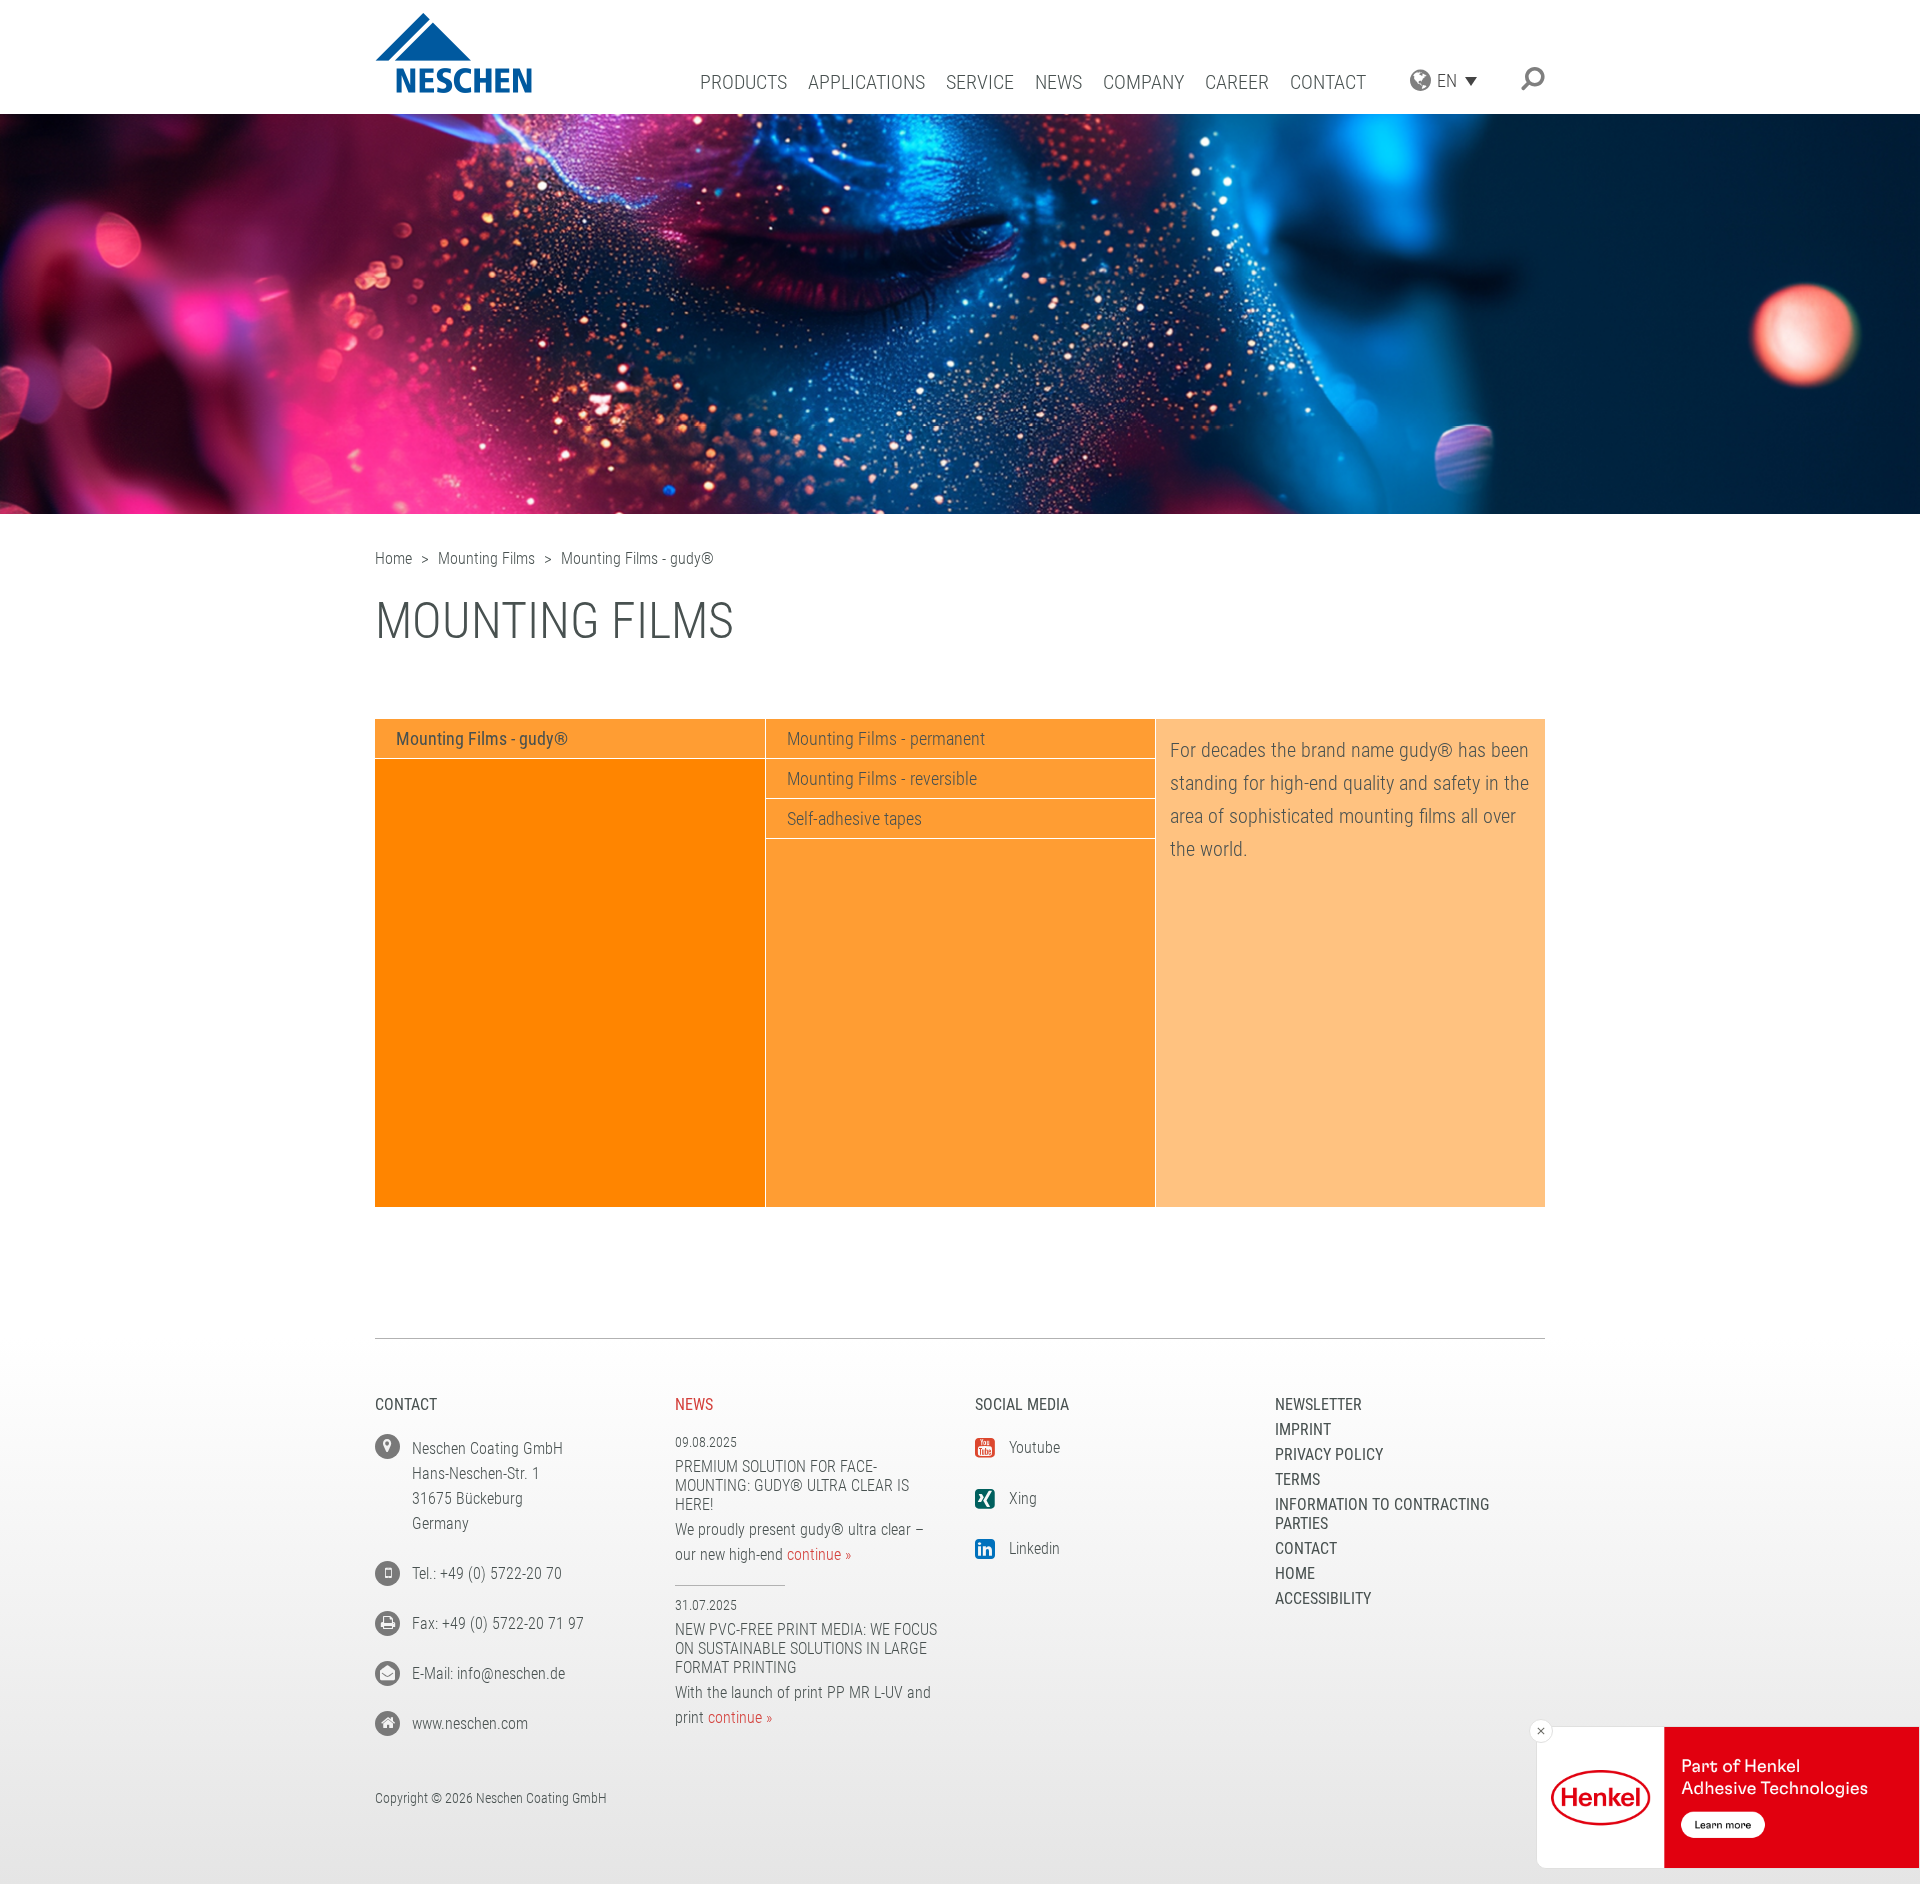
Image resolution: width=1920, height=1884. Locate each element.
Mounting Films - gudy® (482, 738)
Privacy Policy (1329, 1454)
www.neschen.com (470, 1723)
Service (980, 82)
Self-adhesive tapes (854, 818)
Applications (866, 82)
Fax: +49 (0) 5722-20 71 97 (498, 1623)
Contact (1328, 82)
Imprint (1303, 1429)
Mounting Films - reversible (882, 778)
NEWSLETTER (1318, 1404)
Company (1143, 82)
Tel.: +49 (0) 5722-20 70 (487, 1573)
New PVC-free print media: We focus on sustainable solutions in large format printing (806, 1648)
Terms (1297, 1479)
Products (743, 82)
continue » (819, 1554)
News (1058, 82)
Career (1237, 82)
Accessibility (1323, 1598)
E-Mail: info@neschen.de (488, 1673)
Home (1295, 1573)
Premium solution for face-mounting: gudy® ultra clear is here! (792, 1485)
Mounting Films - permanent (886, 738)
